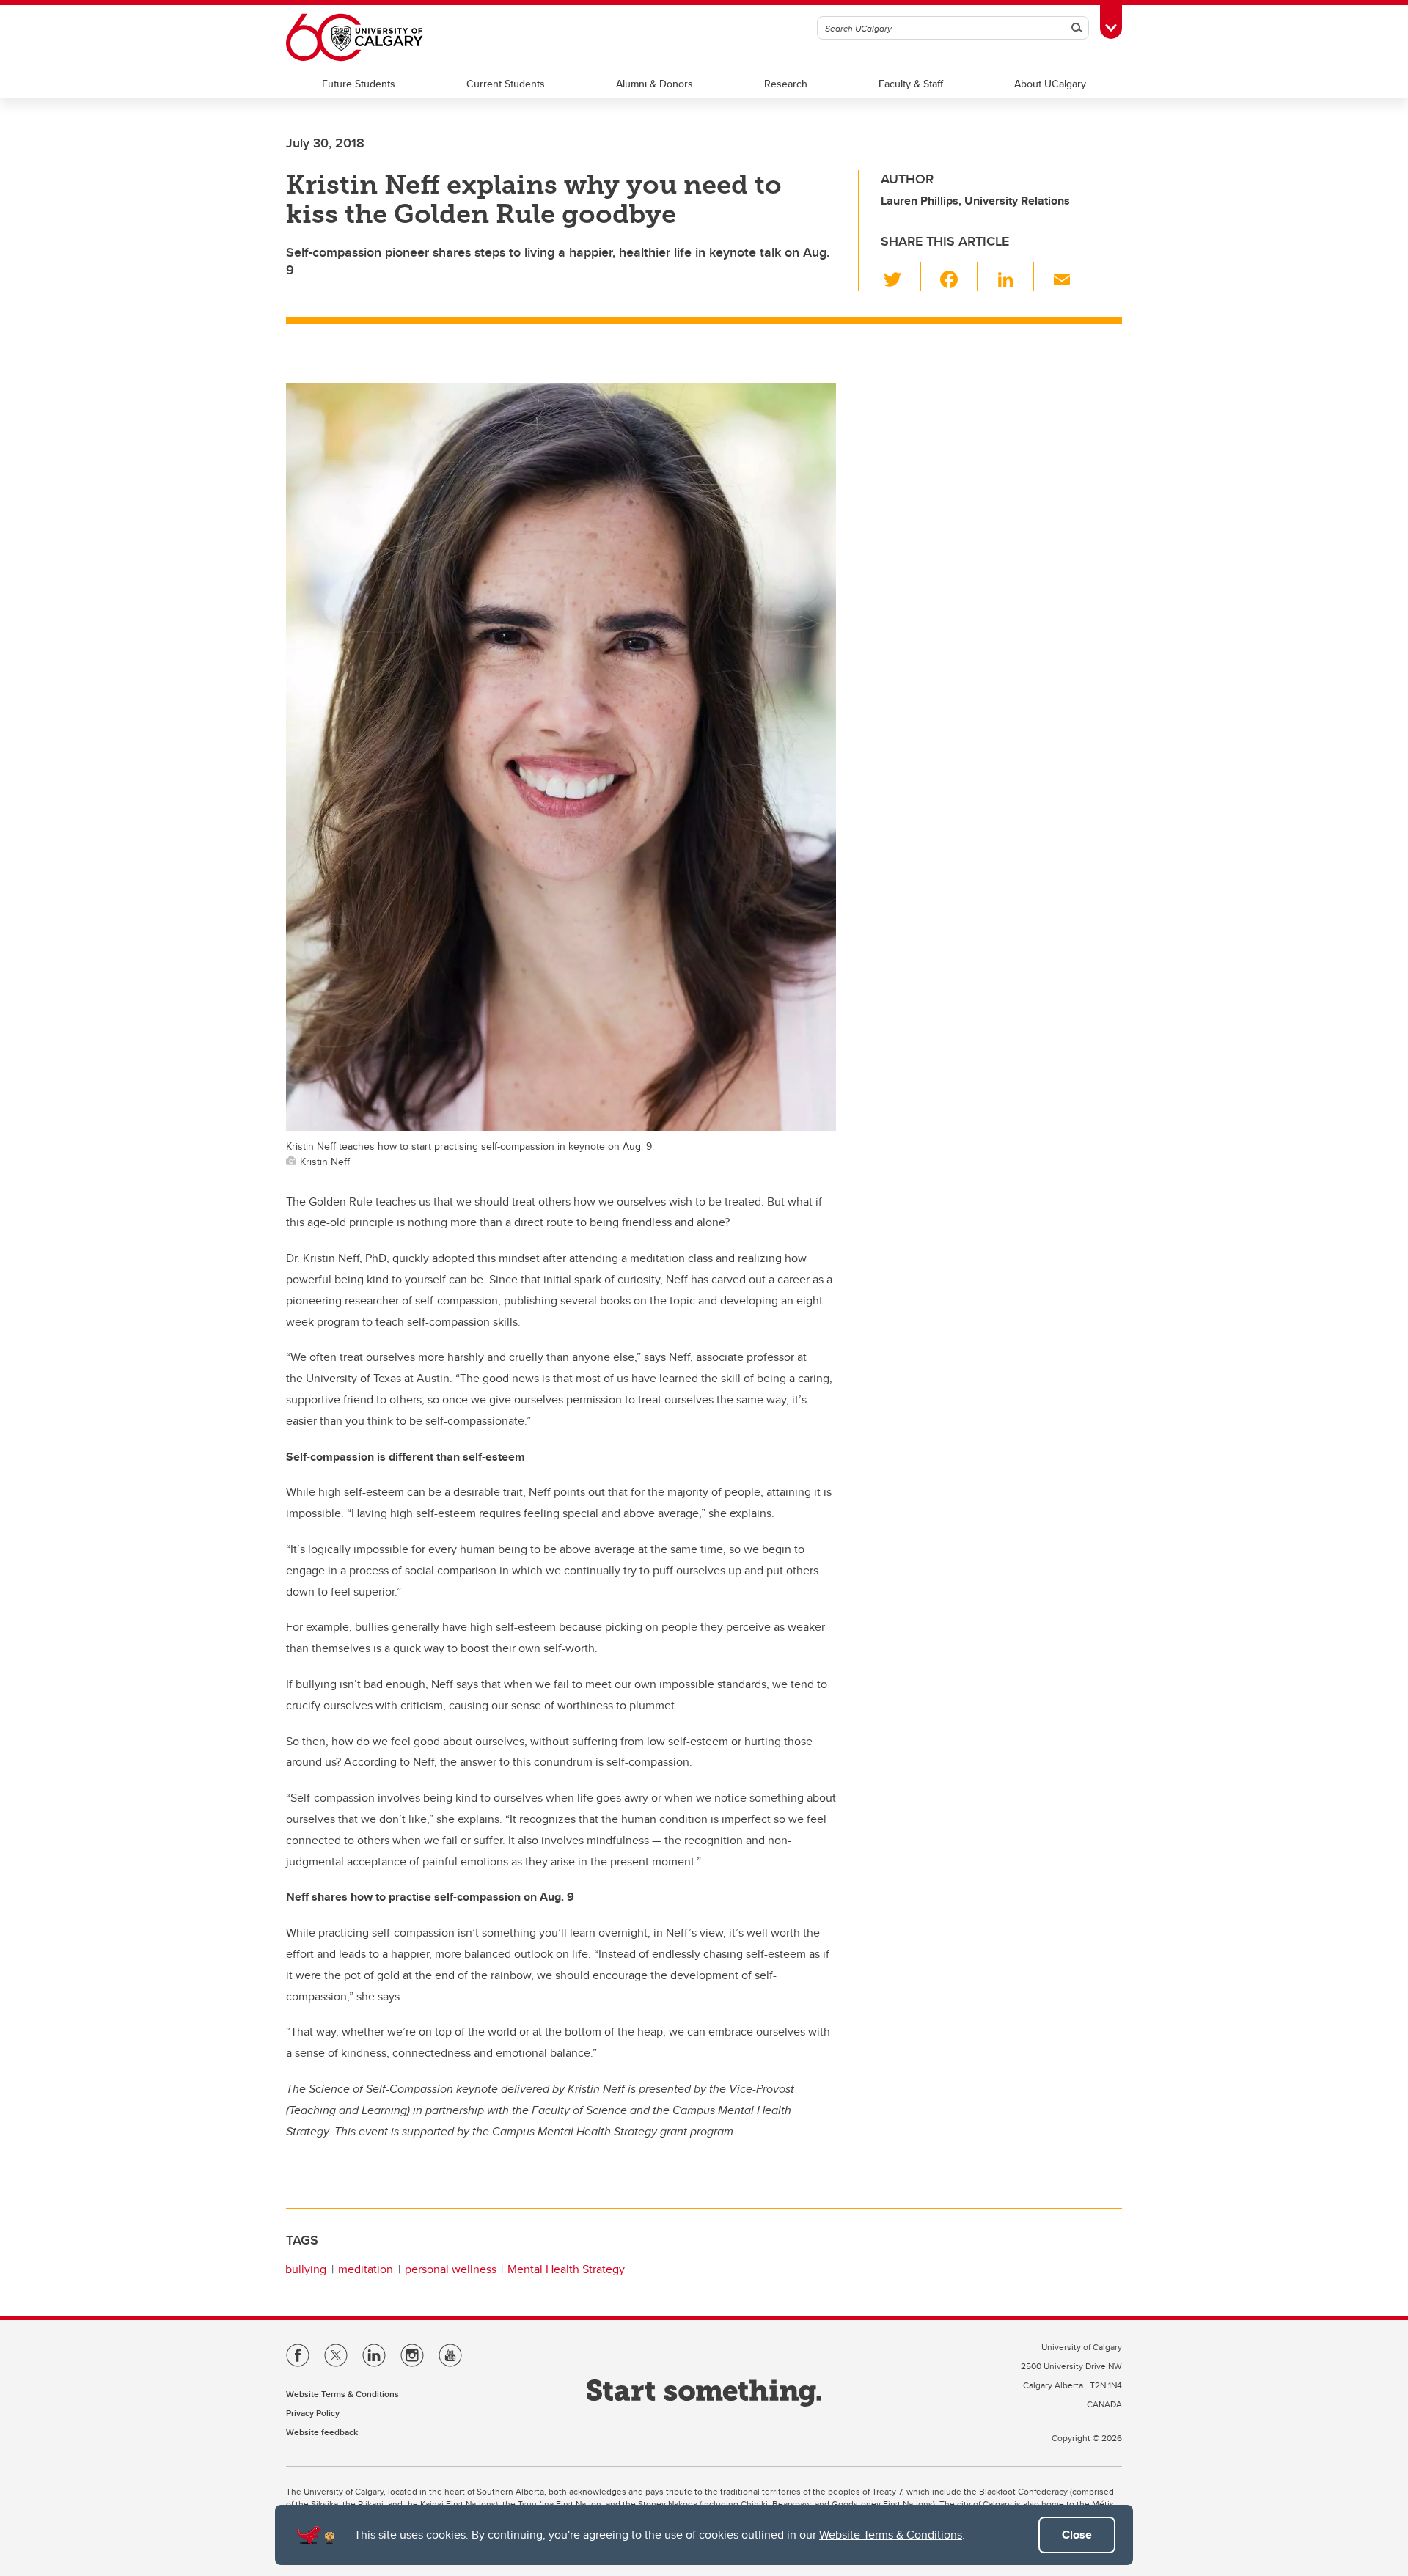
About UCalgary (1050, 84)
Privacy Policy (313, 2413)
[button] (901, 276)
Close (1077, 2535)
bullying (306, 2269)
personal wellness (451, 2269)
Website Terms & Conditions (891, 2535)
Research (786, 84)
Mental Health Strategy (566, 2269)
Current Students (506, 84)
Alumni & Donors (654, 84)
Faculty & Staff (911, 84)
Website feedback (322, 2432)
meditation (366, 2269)
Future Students (359, 84)
